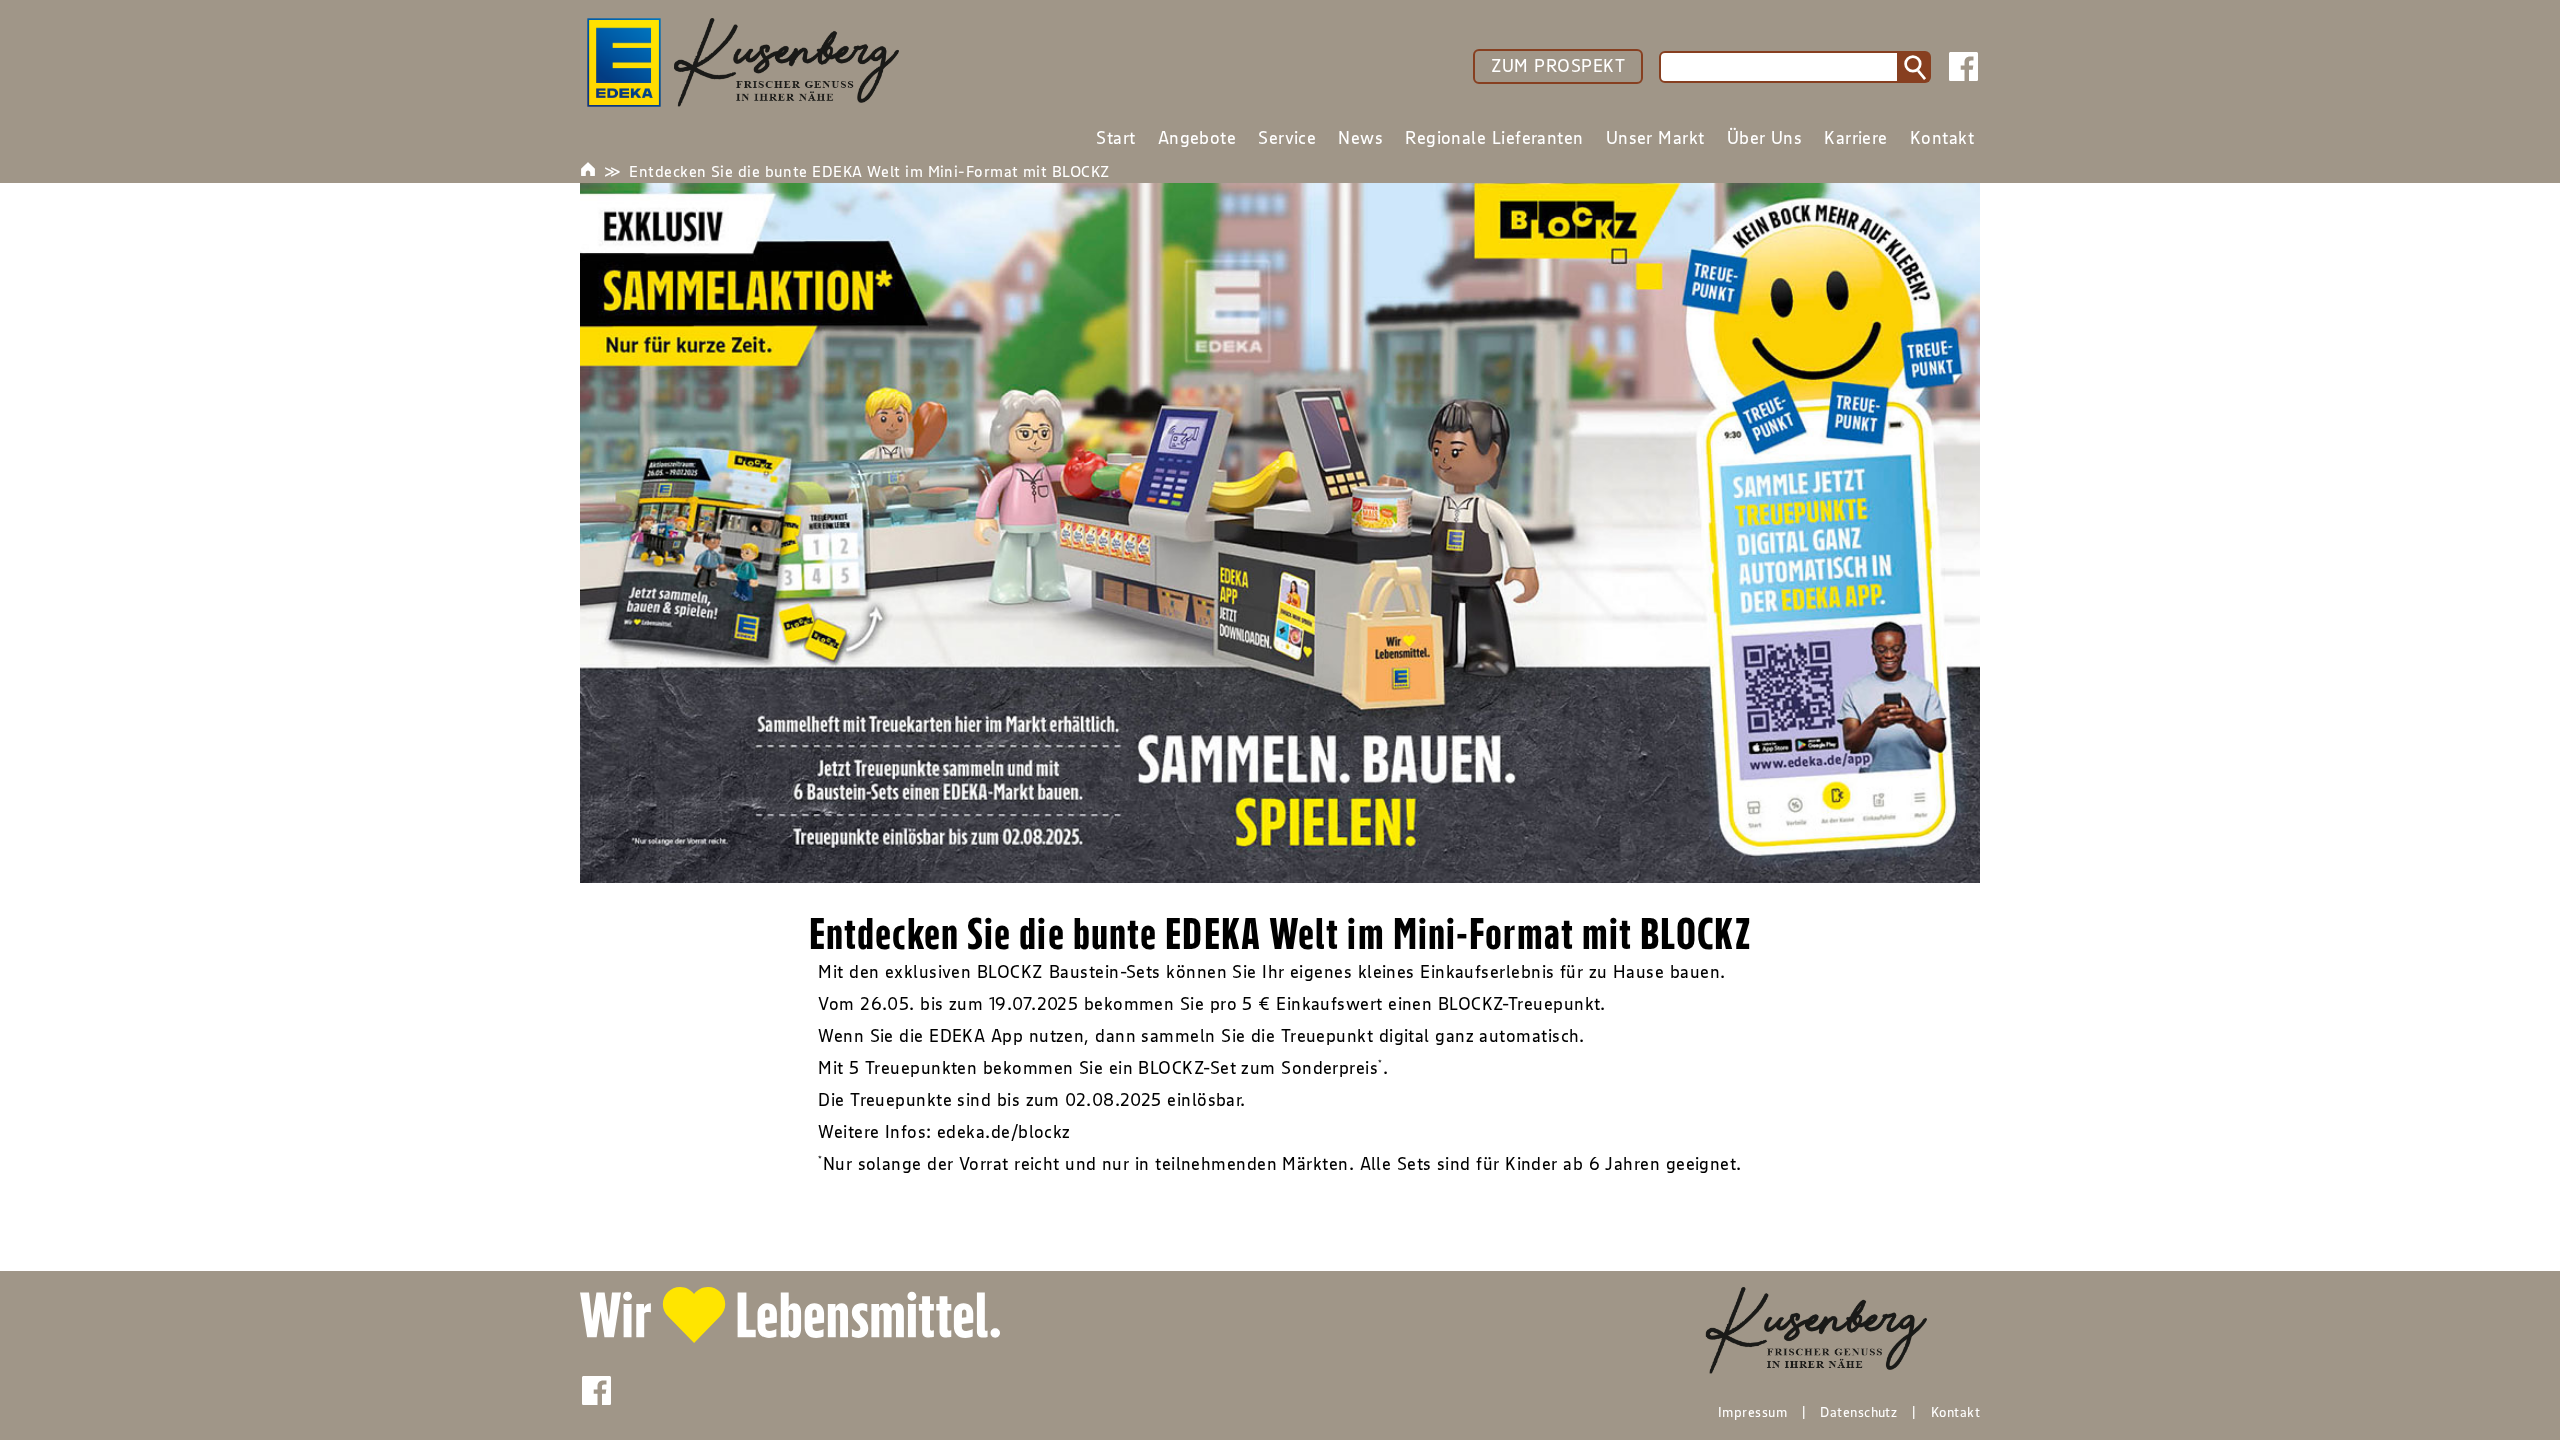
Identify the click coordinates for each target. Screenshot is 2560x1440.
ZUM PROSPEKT (1558, 66)
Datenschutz (1858, 1412)
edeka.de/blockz (1004, 1132)
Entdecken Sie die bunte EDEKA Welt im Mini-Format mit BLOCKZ (869, 171)
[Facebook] (1963, 66)
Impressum (1752, 1412)
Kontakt (1955, 1412)
